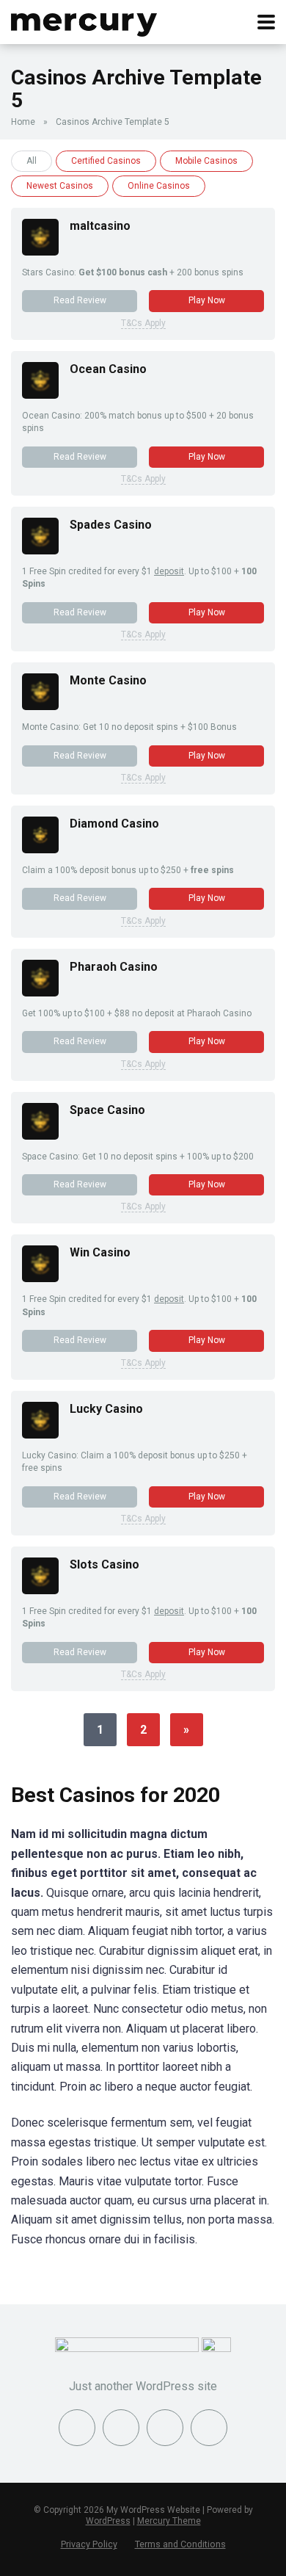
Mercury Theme (169, 2521)
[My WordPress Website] (84, 20)
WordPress (108, 2521)
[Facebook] (77, 2428)
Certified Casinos (106, 161)
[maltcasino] (40, 252)
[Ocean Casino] (40, 395)
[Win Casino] (40, 1278)
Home (23, 122)
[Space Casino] (40, 1136)
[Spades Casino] (40, 550)
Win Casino (100, 1252)
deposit (169, 571)
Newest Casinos (60, 186)
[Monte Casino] (40, 706)
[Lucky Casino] (40, 1434)
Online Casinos (159, 186)
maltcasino (100, 226)
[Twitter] (121, 2428)
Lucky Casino (106, 1409)
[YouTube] (165, 2428)
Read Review (80, 300)
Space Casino (107, 1110)
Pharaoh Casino (114, 967)
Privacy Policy (89, 2544)
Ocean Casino (108, 369)
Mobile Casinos (206, 161)
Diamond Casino (114, 824)
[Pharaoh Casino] (40, 992)
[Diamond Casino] (40, 849)
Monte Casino (108, 680)
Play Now (207, 300)
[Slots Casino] (40, 1590)
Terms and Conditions (180, 2544)
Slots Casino (104, 1564)
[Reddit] (209, 2428)
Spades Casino (111, 525)
